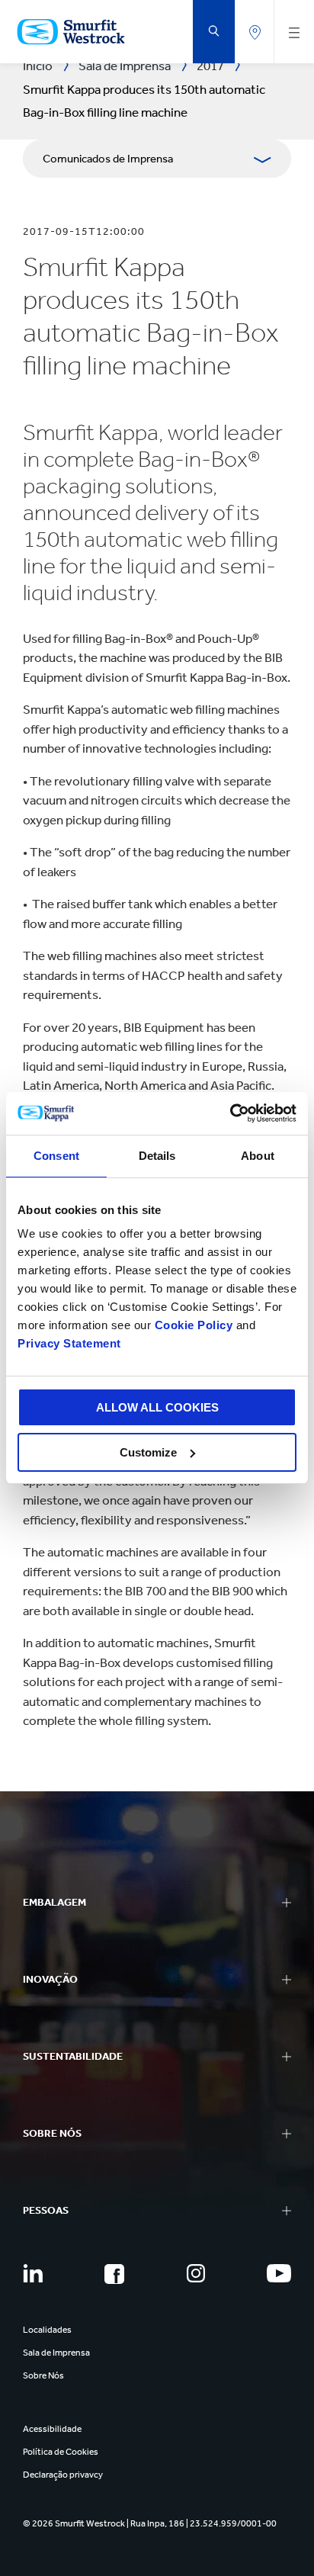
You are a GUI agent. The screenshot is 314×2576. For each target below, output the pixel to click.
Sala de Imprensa (56, 2353)
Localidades (47, 2330)
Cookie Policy (194, 1325)
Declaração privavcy (63, 2475)
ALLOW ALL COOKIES (157, 1407)
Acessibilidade (52, 2429)
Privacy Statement (69, 1343)
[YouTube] (279, 2273)
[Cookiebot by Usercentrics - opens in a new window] (230, 1113)
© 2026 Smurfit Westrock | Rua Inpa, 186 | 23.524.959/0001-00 (150, 2523)
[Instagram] (196, 2273)
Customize (148, 1452)
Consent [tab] (56, 1156)
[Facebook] (114, 2274)
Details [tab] (157, 1156)
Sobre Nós (43, 2375)
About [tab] (258, 1156)
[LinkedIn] (33, 2273)
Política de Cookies (61, 2452)
